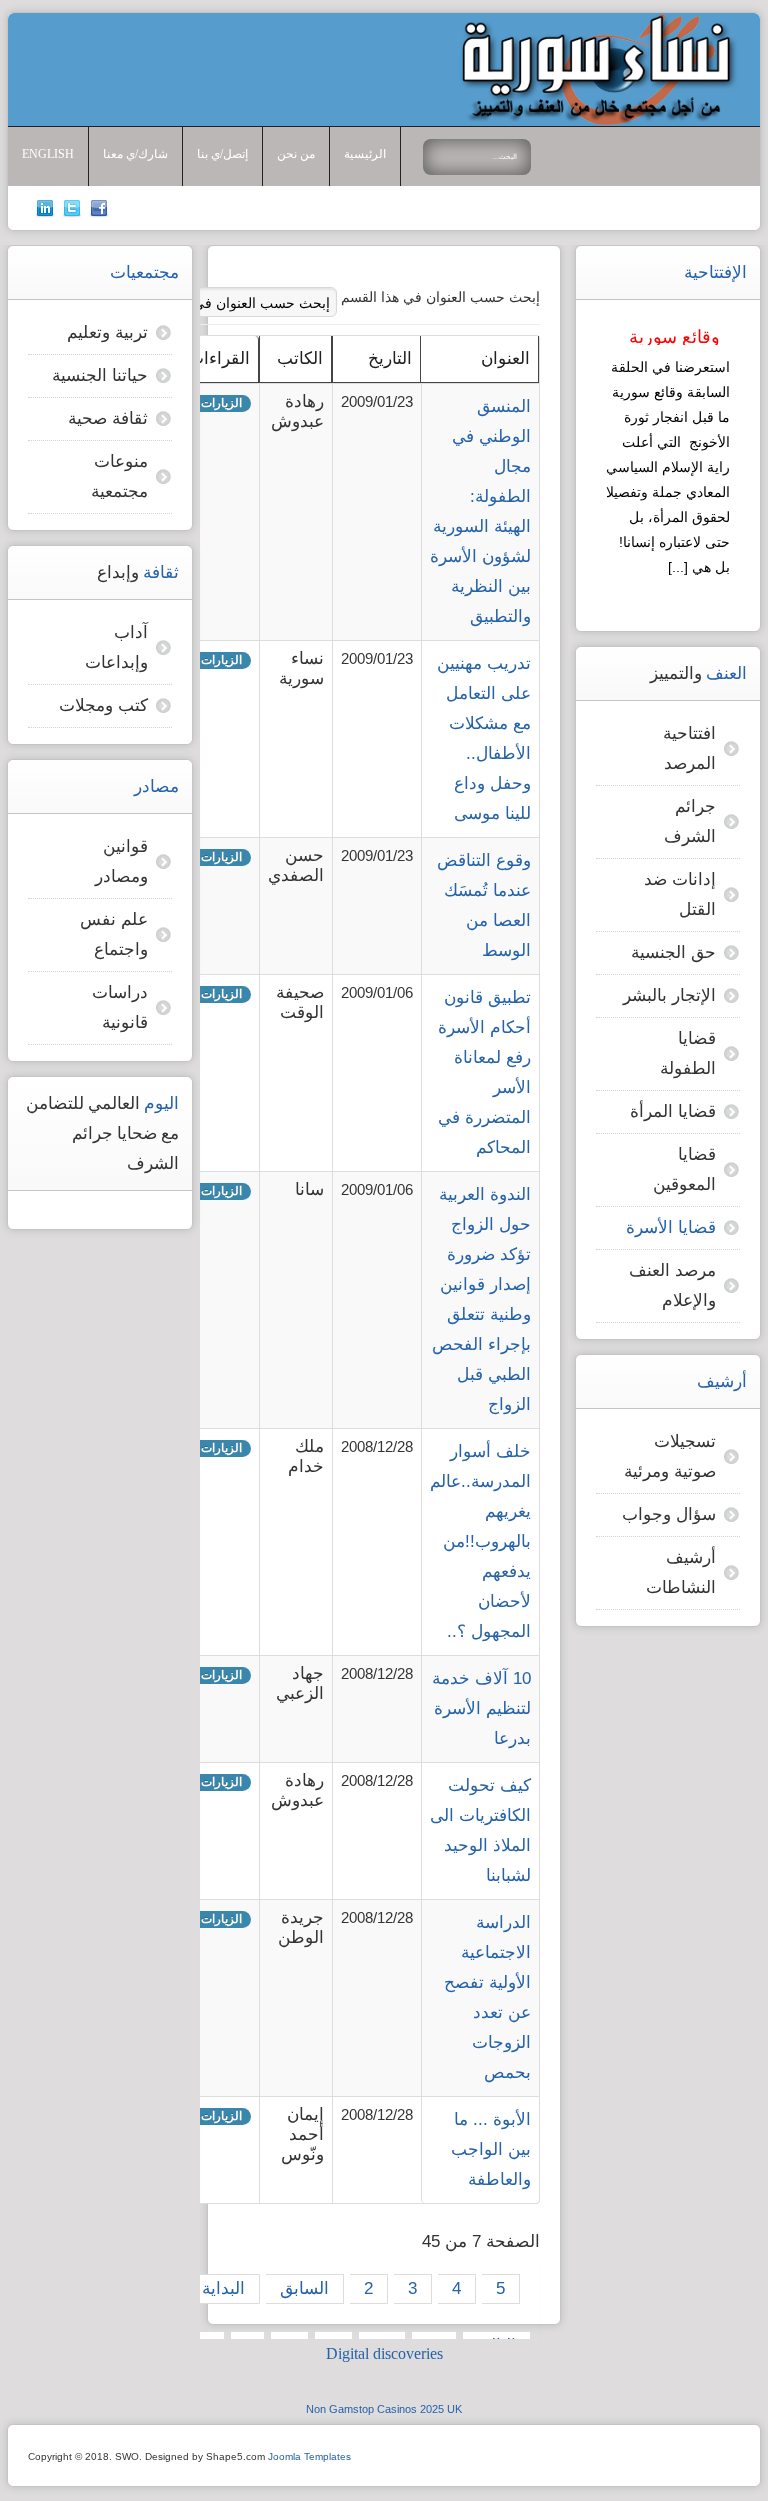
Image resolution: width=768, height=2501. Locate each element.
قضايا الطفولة (688, 1053)
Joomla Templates (309, 2456)
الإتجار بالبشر (669, 995)
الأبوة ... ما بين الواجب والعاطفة (491, 2149)
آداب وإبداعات (116, 647)
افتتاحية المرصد (689, 748)
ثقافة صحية (108, 418)
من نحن (296, 154)
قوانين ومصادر (121, 861)
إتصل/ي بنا (222, 154)
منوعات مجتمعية (119, 476)
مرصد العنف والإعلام (672, 1285)
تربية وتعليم (107, 332)
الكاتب (300, 358)
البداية (223, 2288)
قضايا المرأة (673, 1111)
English (48, 154)
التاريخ (390, 358)
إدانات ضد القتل (680, 894)
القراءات (219, 358)
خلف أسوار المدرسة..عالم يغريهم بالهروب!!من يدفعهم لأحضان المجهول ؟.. (480, 1541)
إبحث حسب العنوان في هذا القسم (438, 297)
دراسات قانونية (120, 1007)
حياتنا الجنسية (100, 375)
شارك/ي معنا (135, 154)
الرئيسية (365, 154)
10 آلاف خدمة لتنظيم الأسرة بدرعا (481, 1708)
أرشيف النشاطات (681, 1572)
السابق (304, 2288)
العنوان (505, 358)
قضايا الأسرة (671, 1227)
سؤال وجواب (669, 1514)
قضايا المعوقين (684, 1169)
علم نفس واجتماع (114, 934)
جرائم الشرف (690, 821)
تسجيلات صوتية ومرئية (670, 1456)
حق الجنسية (673, 952)
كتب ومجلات (103, 705)
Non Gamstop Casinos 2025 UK (384, 2409)
